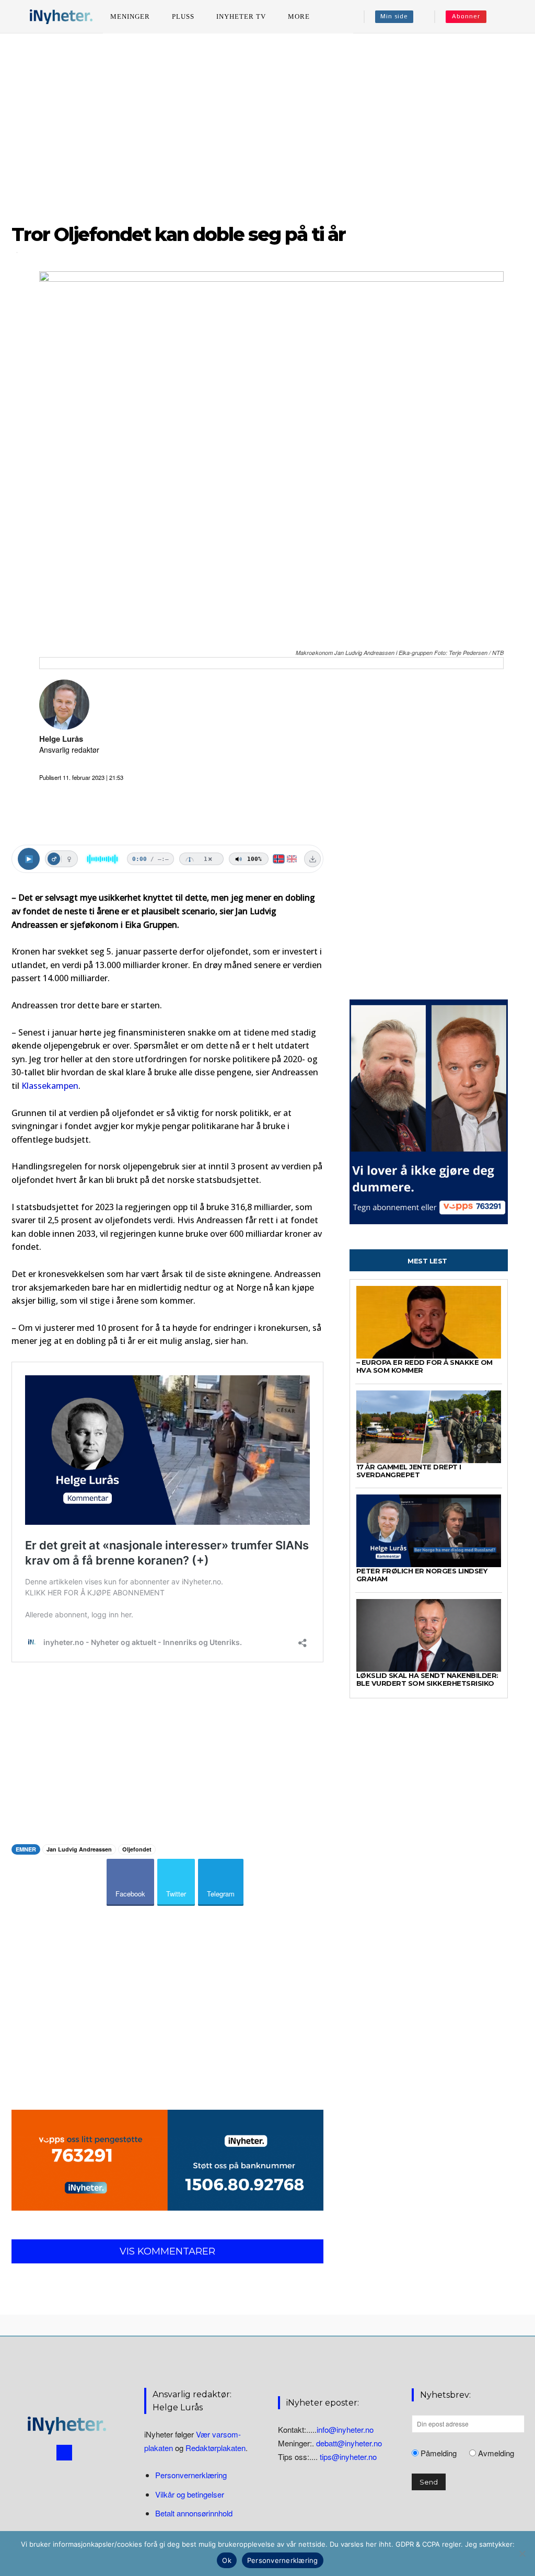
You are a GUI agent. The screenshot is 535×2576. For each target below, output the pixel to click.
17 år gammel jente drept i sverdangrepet (409, 1471)
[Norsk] (279, 859)
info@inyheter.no (345, 2429)
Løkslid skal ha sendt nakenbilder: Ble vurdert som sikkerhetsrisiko (427, 1679)
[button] (509, 17)
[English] (292, 859)
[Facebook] (64, 2453)
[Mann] (54, 859)
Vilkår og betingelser (190, 2494)
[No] (522, 2554)
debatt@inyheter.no (349, 2443)
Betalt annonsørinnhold (194, 2513)
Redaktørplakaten (216, 2448)
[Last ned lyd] (312, 859)
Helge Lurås (61, 739)
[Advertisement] (267, 125)
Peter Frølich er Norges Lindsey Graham (422, 1575)
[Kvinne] (69, 859)
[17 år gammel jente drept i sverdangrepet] (429, 1427)
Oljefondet (137, 1849)
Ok (227, 2560)
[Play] (29, 859)
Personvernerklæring (191, 2475)
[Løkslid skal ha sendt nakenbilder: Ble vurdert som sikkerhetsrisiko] (429, 1635)
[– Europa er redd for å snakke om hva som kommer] (429, 1322)
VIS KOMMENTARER (167, 2251)
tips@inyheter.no (348, 2457)
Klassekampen (50, 1086)
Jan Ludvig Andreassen (79, 1849)
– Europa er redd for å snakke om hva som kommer (424, 1366)
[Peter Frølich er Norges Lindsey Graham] (429, 1531)
